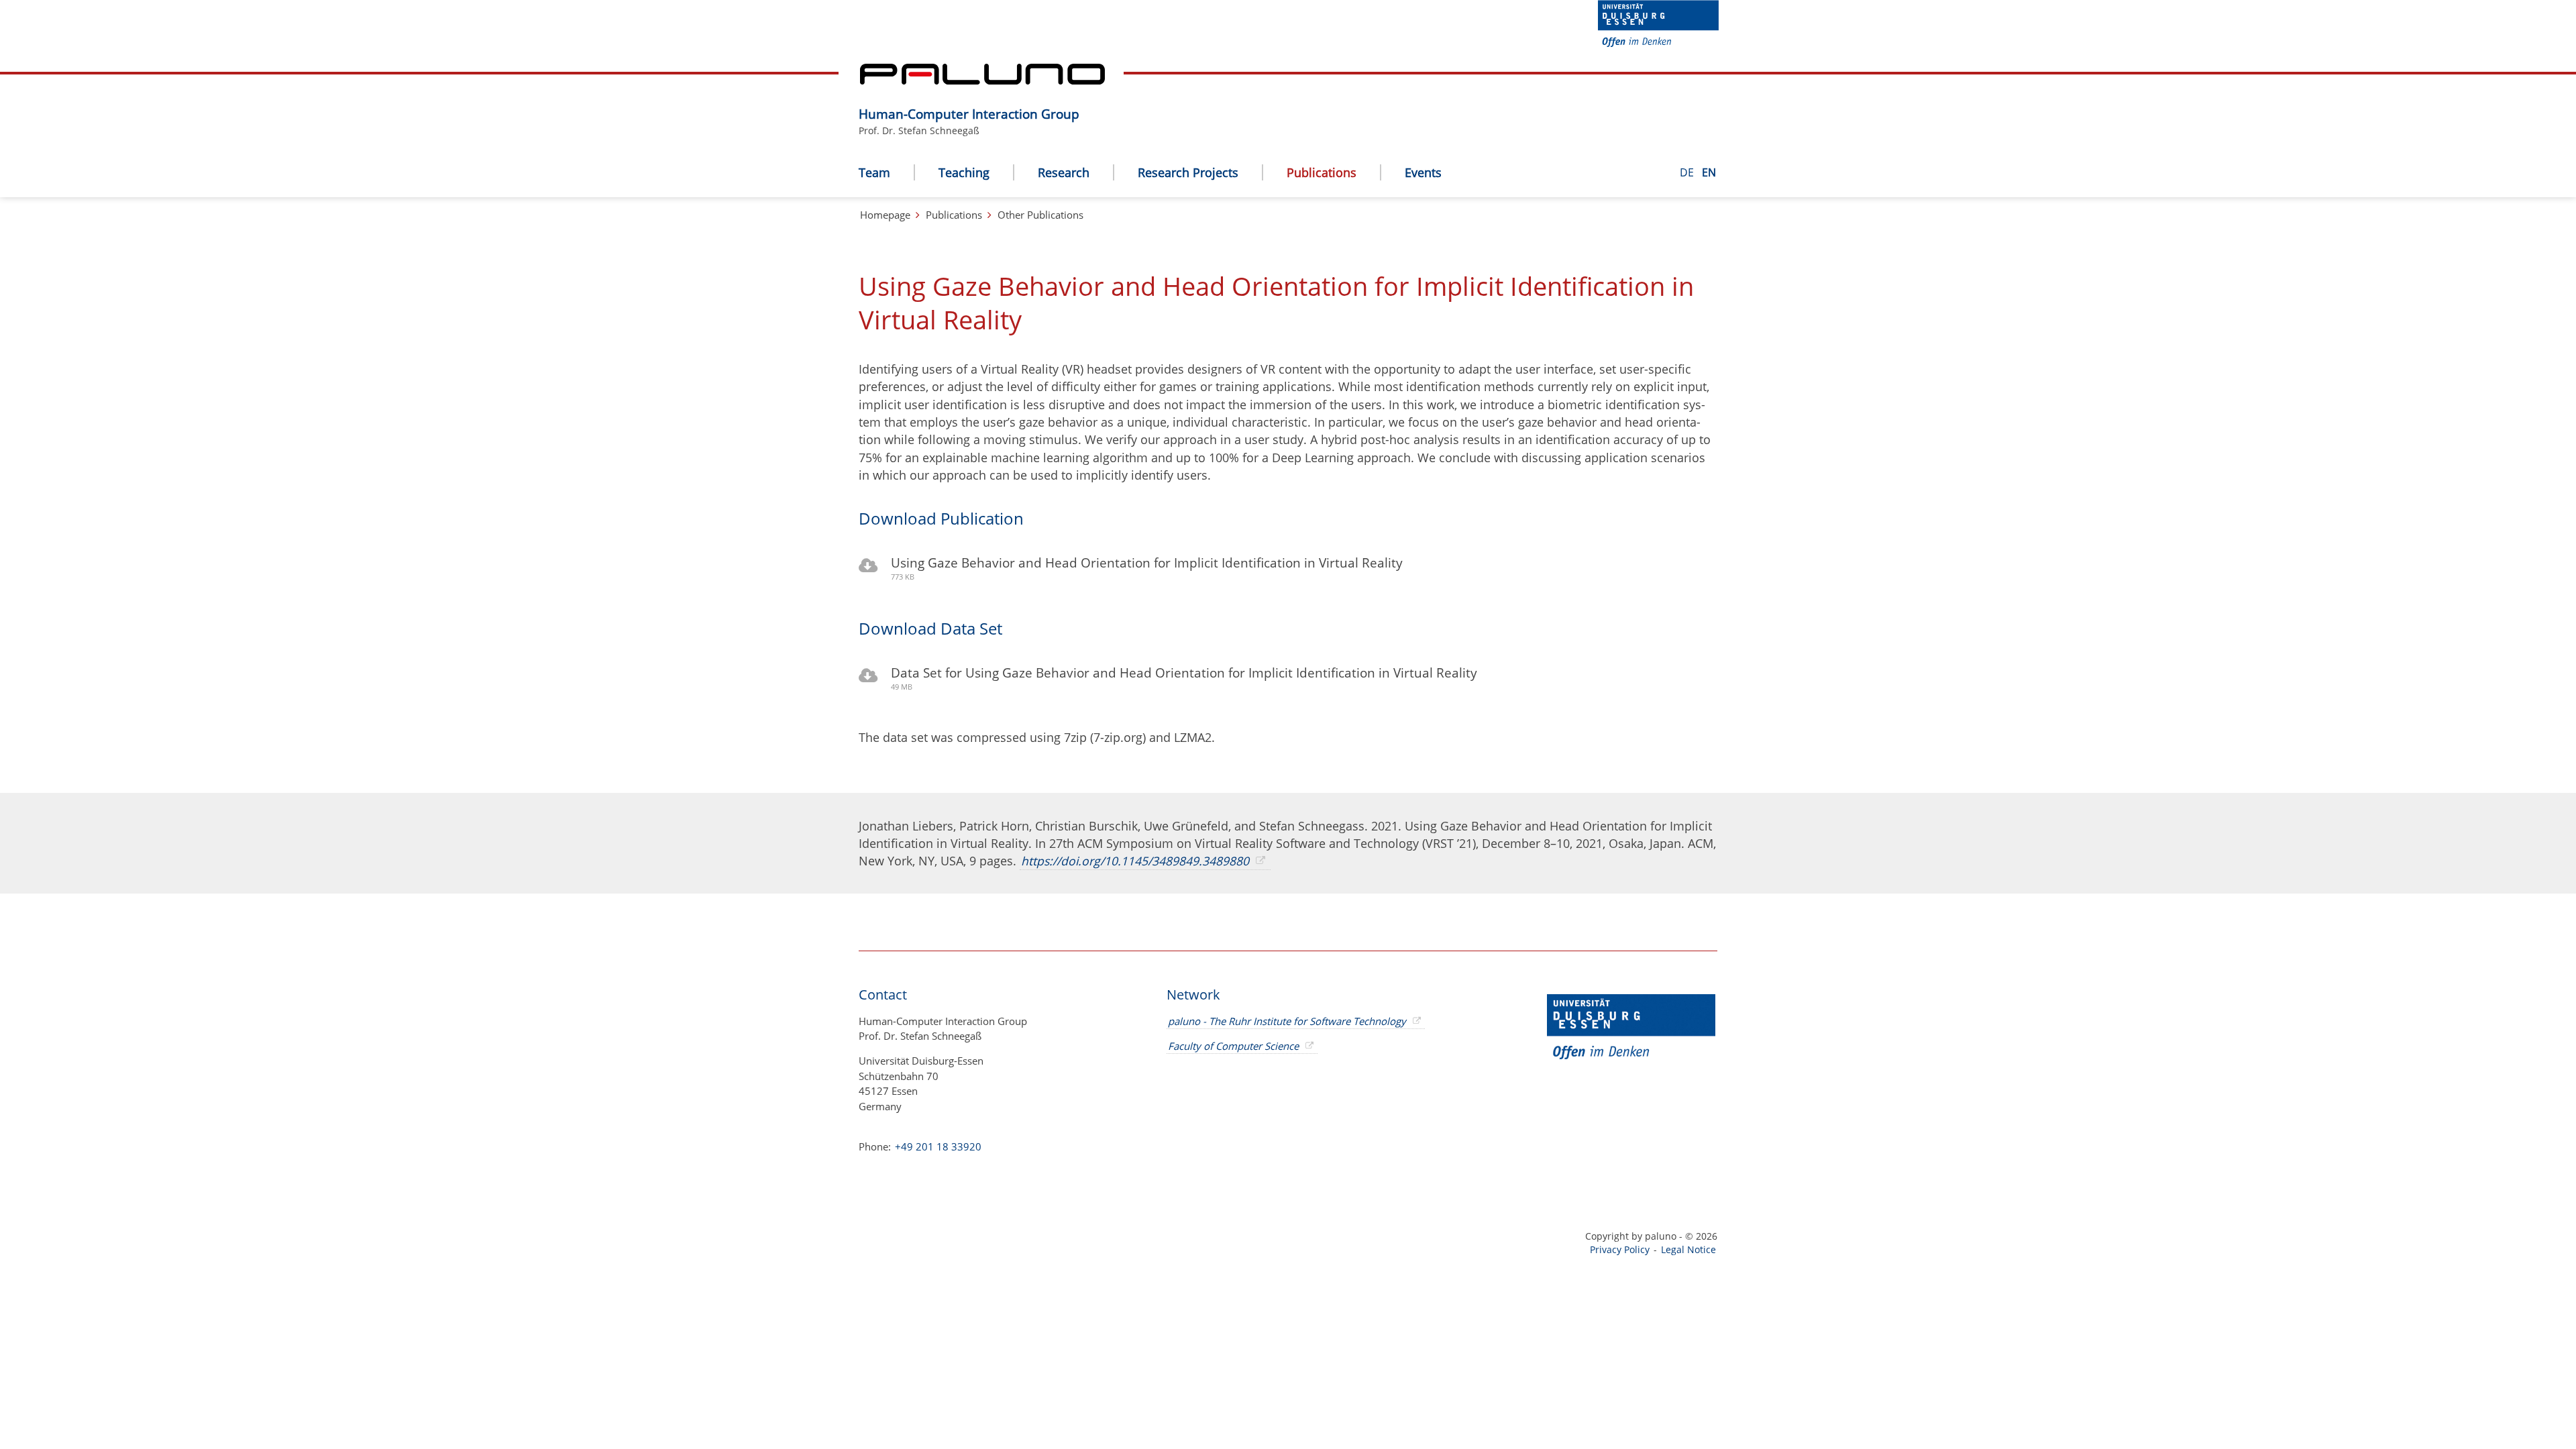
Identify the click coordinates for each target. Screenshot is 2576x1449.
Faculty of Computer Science (1233, 1046)
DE (1688, 172)
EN (1709, 172)
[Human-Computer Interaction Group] (1086, 95)
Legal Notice (1688, 1249)
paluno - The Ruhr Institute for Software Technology (1287, 1021)
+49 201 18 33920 (937, 1146)
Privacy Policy (1620, 1249)
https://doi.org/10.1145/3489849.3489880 (1135, 861)
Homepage (885, 215)
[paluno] (982, 80)
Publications (954, 215)
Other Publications (1040, 215)
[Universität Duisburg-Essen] (1658, 43)
